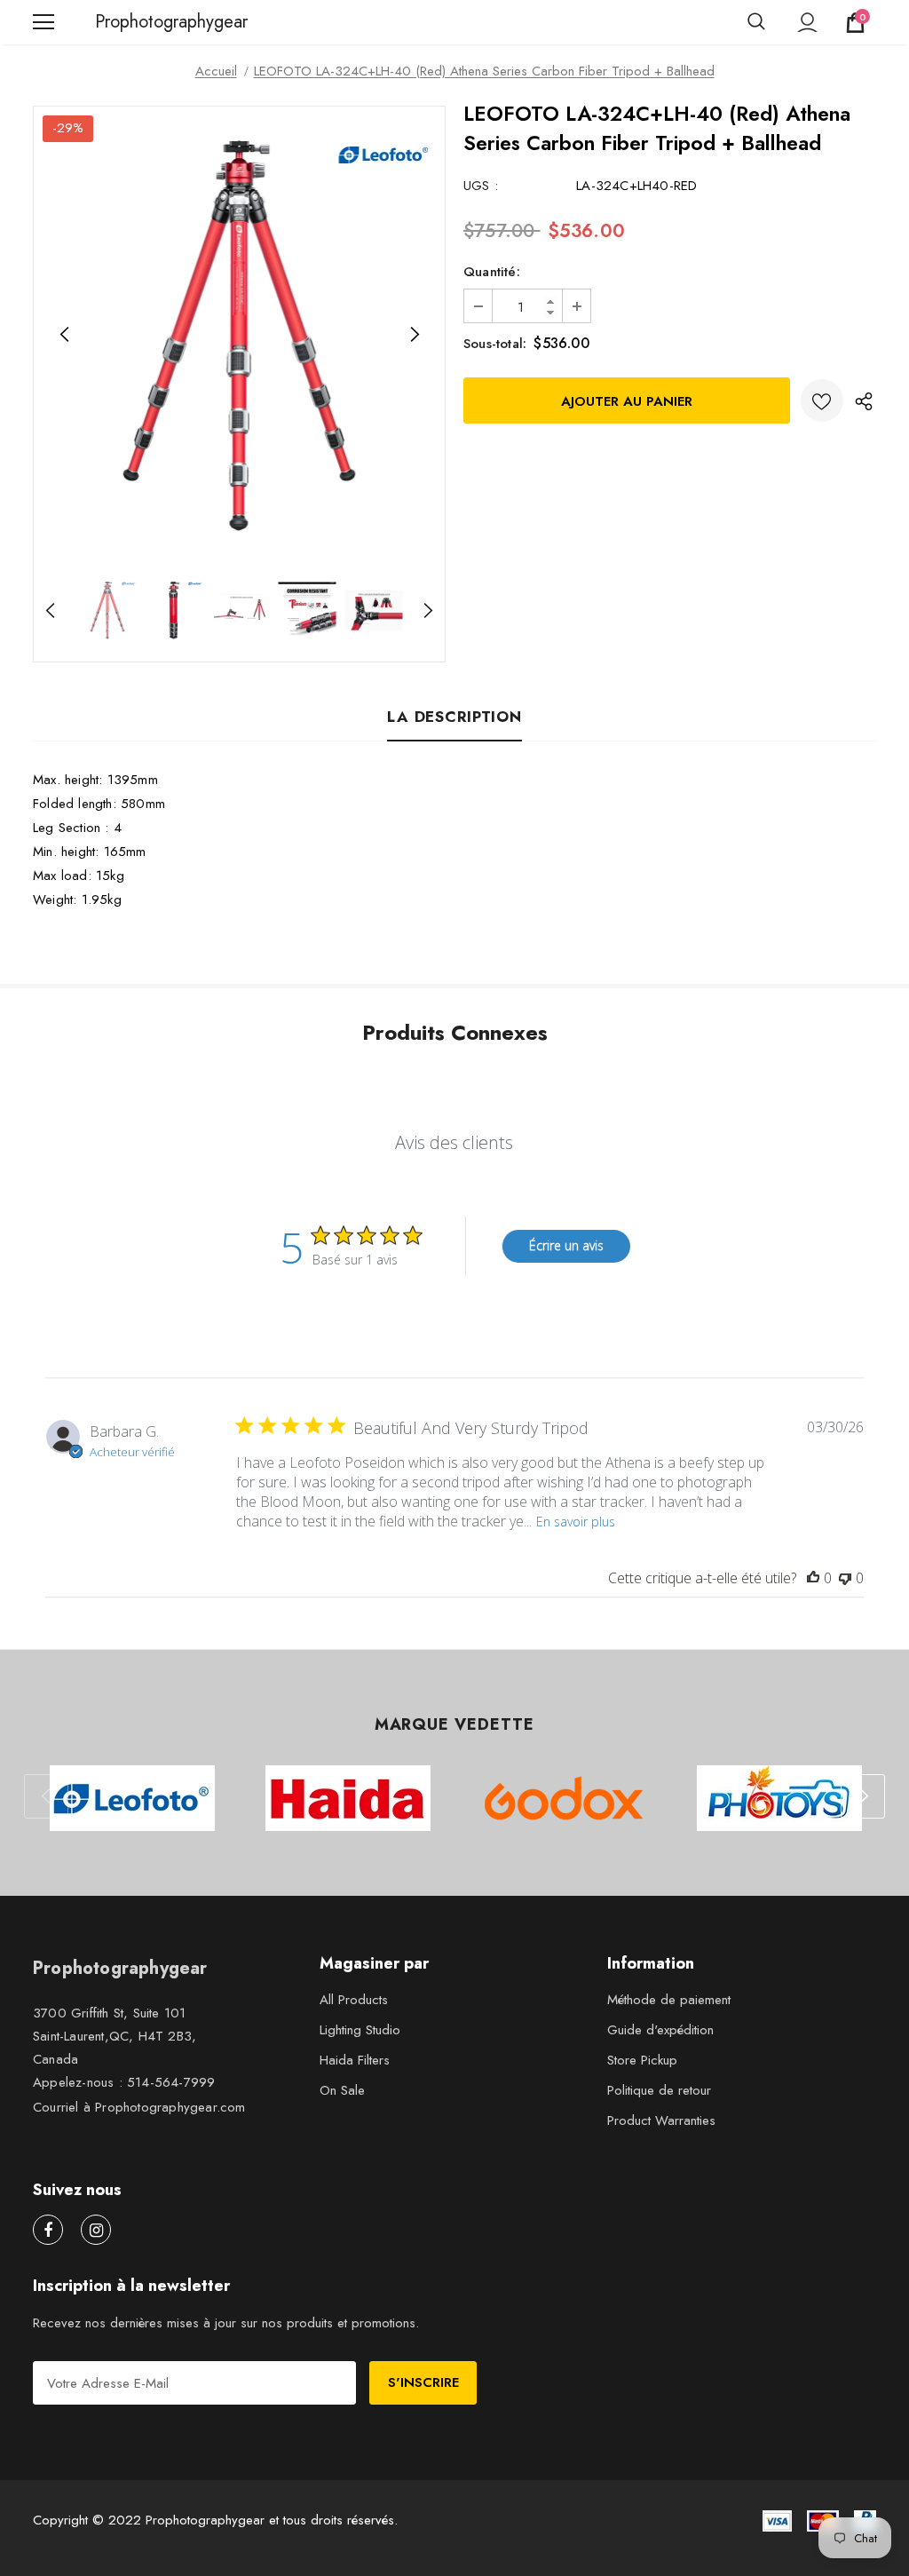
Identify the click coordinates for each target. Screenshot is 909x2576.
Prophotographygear (117, 22)
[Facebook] (48, 2230)
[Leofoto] (132, 1798)
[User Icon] (807, 23)
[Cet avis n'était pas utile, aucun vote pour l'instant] (845, 1578)
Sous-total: (495, 344)
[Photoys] (779, 1798)
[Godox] (563, 1798)
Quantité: (492, 272)
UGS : (481, 186)
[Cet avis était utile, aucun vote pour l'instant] (813, 1578)
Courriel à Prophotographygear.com (139, 2107)
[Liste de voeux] (822, 400)
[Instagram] (96, 2230)
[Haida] (348, 1798)
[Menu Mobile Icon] (43, 22)
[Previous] (65, 335)
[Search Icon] (756, 22)
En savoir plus (576, 1522)
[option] (239, 335)
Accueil (216, 71)
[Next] (414, 335)
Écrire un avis (566, 1245)
